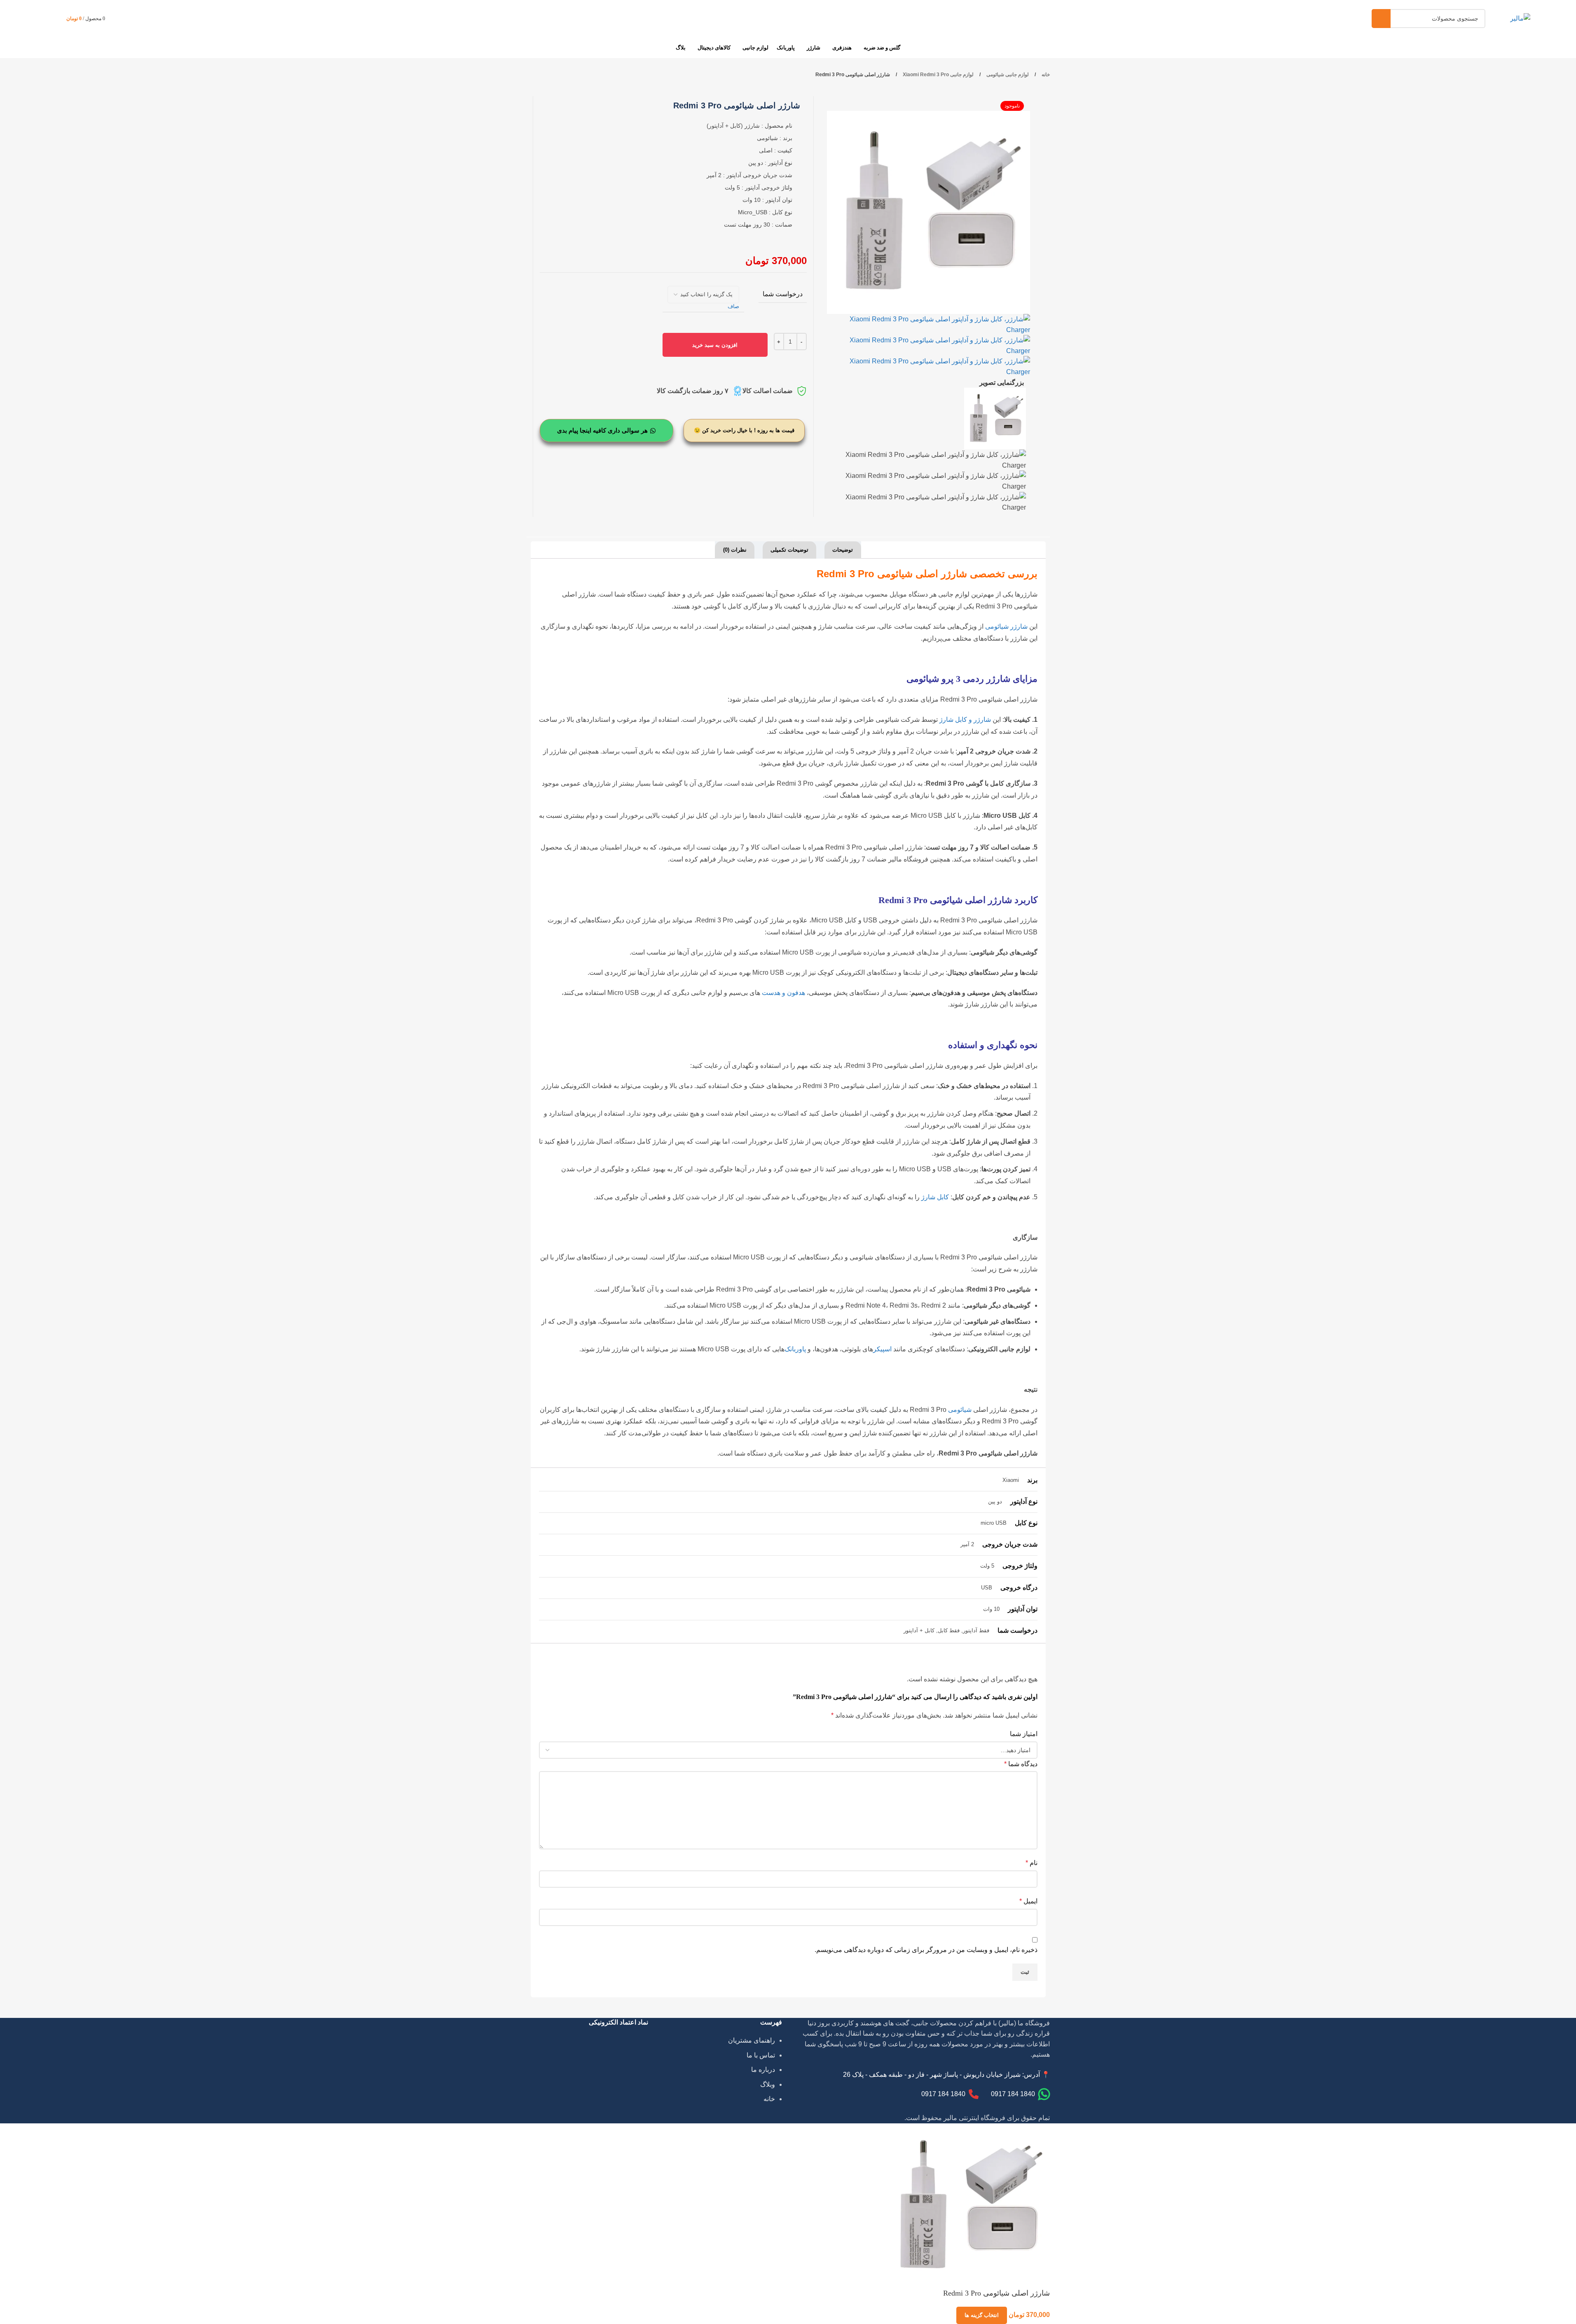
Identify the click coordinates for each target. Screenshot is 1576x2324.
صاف (733, 306)
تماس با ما (761, 2055)
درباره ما (763, 2070)
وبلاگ (768, 2084)
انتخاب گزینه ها (982, 2315)
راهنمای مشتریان (752, 2040)
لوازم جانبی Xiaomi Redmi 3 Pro (938, 75)
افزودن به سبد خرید (715, 345)
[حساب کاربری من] (119, 19)
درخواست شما (783, 294)
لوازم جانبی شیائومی (1007, 75)
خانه (1045, 75)
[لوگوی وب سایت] (1520, 18)
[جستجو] (1381, 19)
